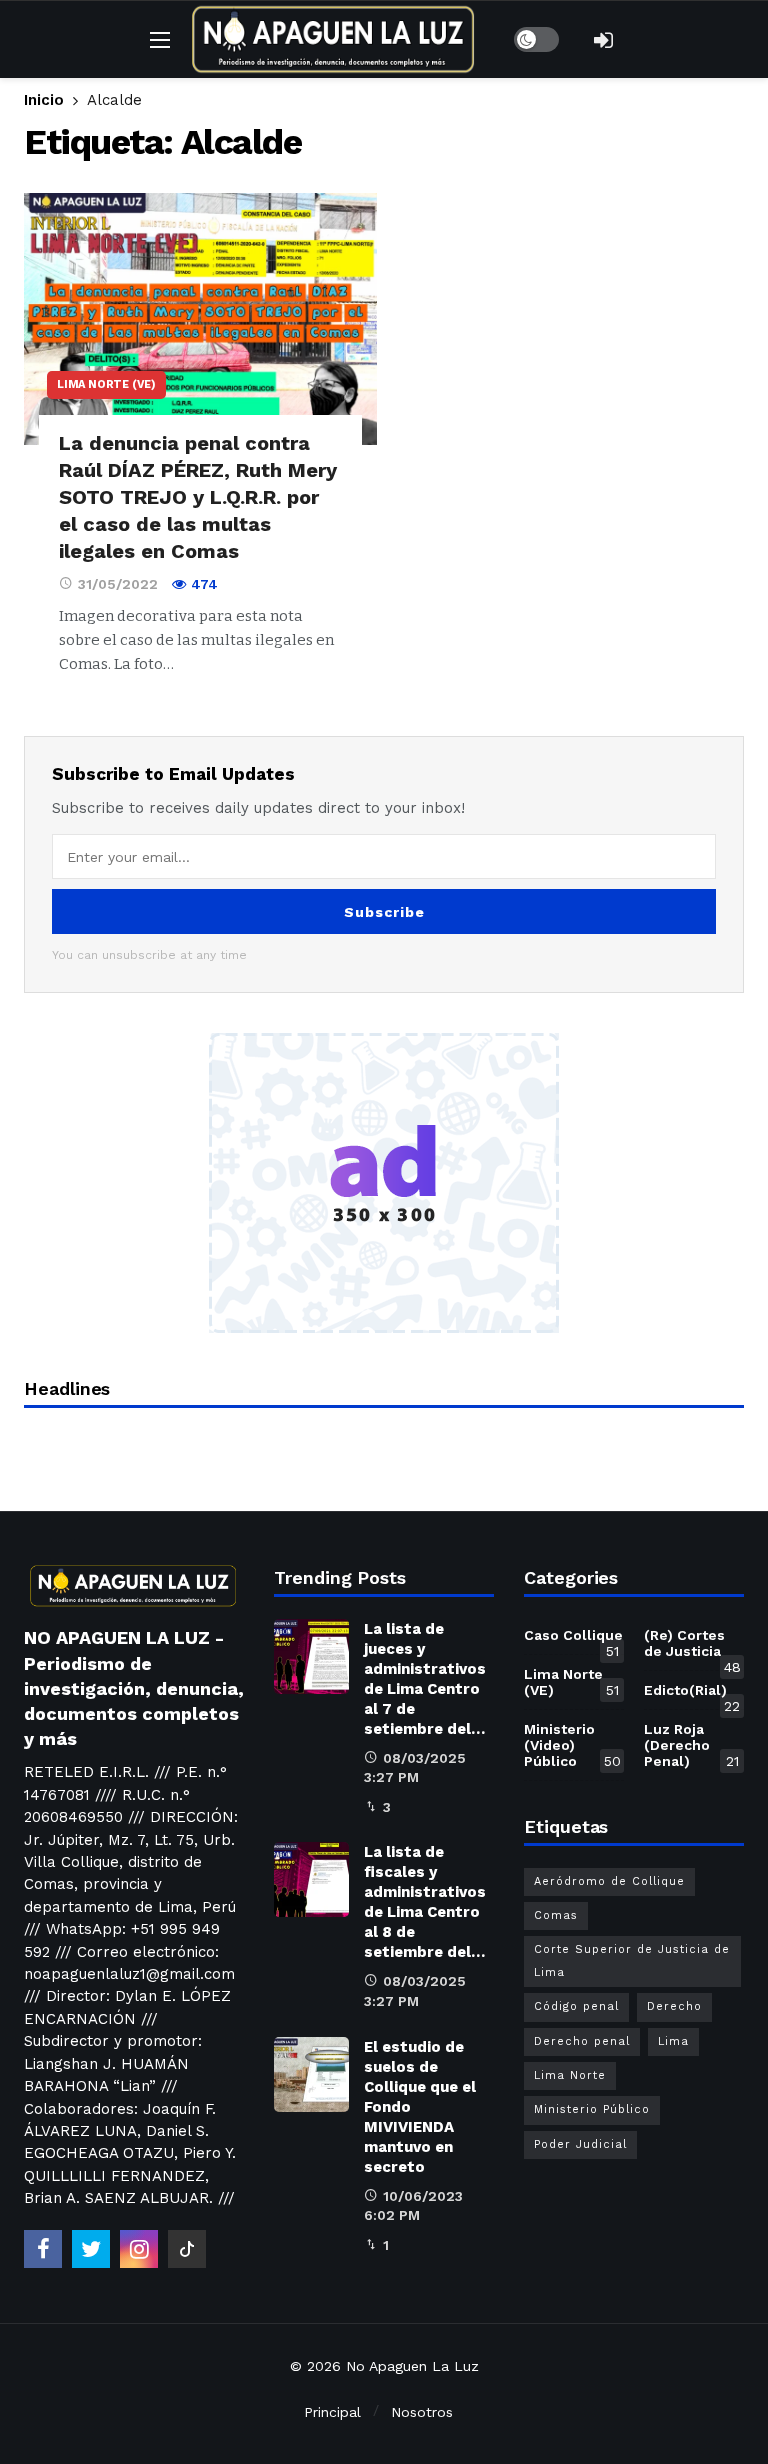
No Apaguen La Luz (412, 2366)
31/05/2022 (118, 584)
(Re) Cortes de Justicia (692, 1647)
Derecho (674, 2006)
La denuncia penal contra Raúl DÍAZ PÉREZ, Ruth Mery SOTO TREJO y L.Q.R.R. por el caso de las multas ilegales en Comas (198, 497)
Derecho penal (582, 2041)
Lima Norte (570, 2075)
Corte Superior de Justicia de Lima (632, 1960)
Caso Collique (573, 1639)
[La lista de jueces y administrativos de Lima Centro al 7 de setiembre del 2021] (311, 1656)
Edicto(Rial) (692, 1694)
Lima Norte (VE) (106, 384)
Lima (673, 2041)
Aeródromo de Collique (609, 1881)
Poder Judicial (580, 2144)
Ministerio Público (592, 2109)
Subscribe (384, 912)
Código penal (576, 2006)
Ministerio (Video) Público (572, 1745)
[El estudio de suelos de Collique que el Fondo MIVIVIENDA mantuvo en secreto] (311, 2074)
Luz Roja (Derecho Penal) (691, 1745)
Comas (556, 1915)
